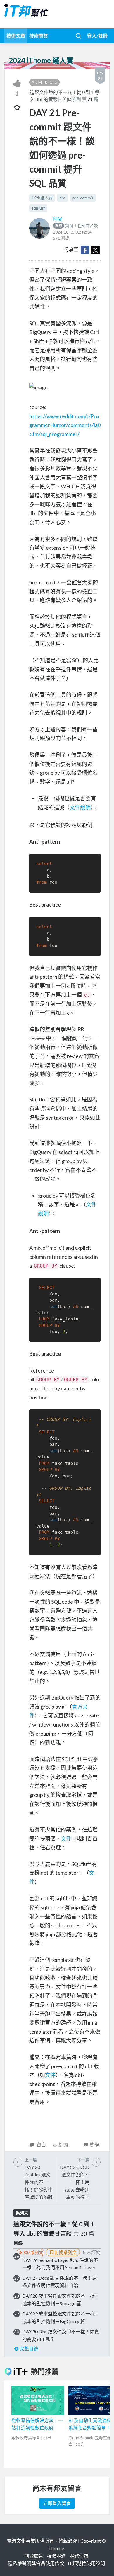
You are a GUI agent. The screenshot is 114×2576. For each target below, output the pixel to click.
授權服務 (56, 2556)
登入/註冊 (97, 36)
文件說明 (80, 807)
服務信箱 (79, 2556)
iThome (56, 2548)
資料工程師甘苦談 (76, 225)
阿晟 (58, 218)
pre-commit (83, 198)
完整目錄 (29, 2348)
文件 (66, 1838)
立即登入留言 (57, 2503)
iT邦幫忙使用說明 (86, 2563)
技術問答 (39, 36)
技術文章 (16, 36)
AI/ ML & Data (44, 82)
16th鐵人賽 (42, 198)
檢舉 (94, 2145)
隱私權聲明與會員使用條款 (36, 2563)
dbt (63, 198)
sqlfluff (38, 208)
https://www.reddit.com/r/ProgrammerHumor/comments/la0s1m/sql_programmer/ (65, 425)
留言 (41, 2145)
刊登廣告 (34, 2556)
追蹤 (64, 2145)
